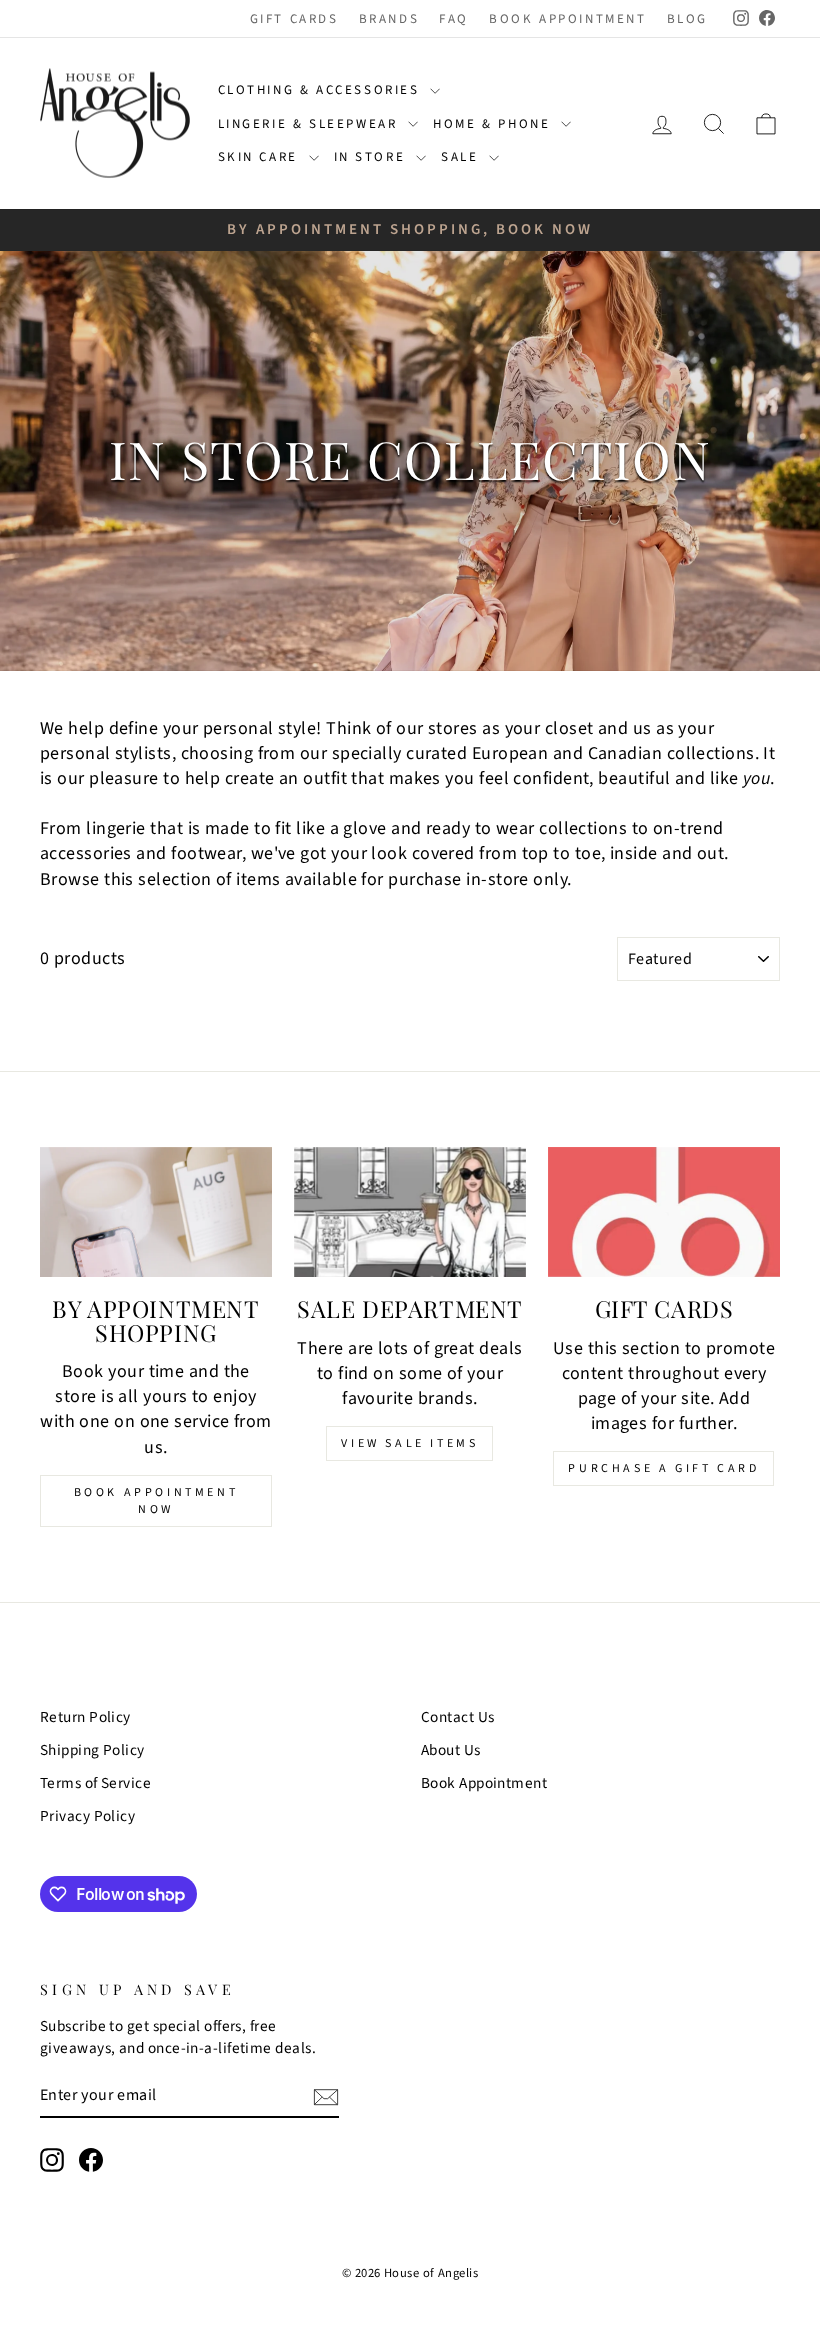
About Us (451, 1750)
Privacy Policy (87, 1816)
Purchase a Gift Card (663, 1468)
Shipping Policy (92, 1750)
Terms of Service (95, 1783)
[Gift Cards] (664, 1212)
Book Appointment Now (156, 1501)
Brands (389, 19)
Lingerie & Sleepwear (311, 124)
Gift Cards (294, 19)
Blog (687, 19)
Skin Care (261, 157)
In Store (372, 157)
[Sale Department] (410, 1212)
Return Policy (85, 1717)
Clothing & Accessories (322, 90)
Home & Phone (494, 124)
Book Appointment (568, 19)
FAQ (454, 19)
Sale (462, 157)
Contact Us (458, 1717)
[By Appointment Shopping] (156, 1212)
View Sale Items (409, 1443)
